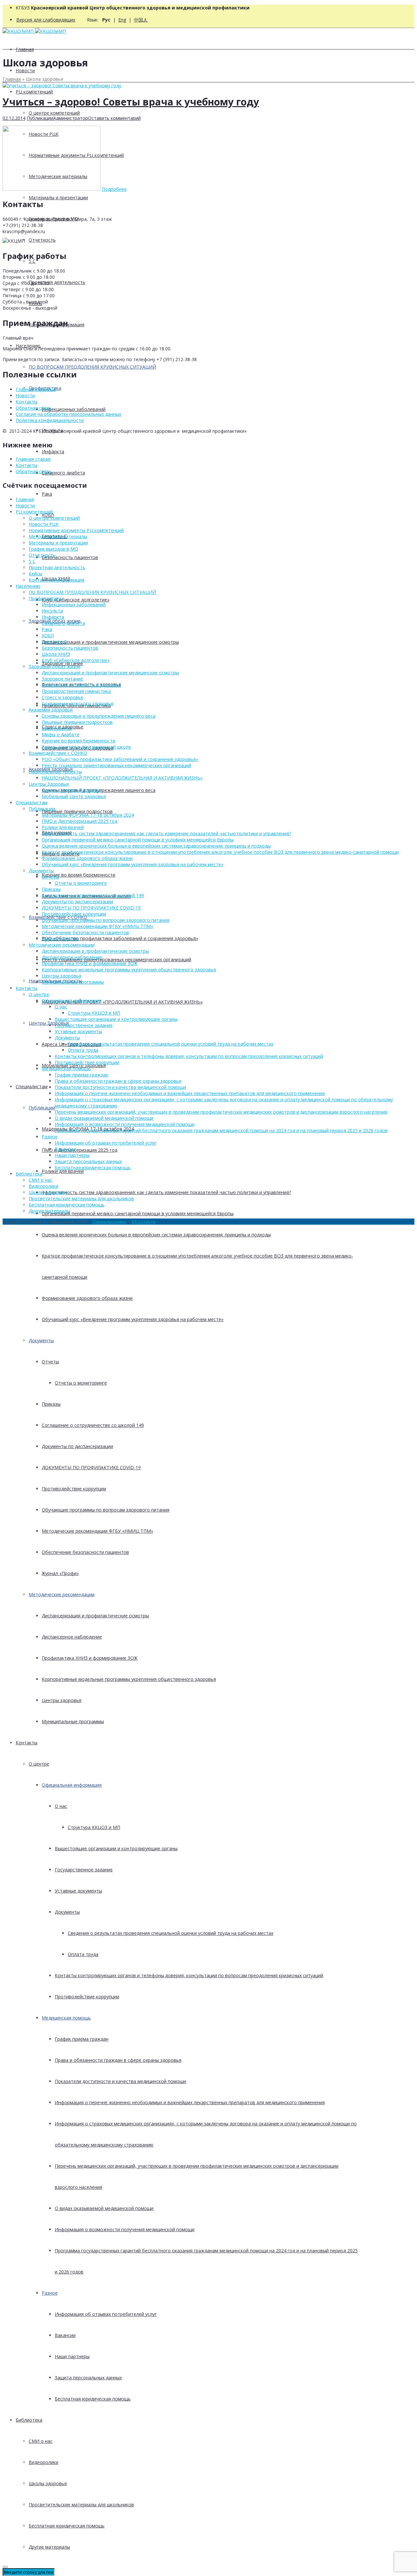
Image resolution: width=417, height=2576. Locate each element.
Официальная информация (72, 1785)
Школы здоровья (48, 2483)
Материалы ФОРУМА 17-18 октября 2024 (88, 815)
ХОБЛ (48, 635)
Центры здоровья (62, 1700)
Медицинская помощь (66, 2018)
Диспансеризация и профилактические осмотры (95, 1616)
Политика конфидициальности (50, 420)
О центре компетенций (54, 113)
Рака (47, 494)
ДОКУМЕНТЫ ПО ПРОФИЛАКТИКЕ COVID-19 (91, 1467)
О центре (39, 1764)
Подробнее (114, 189)
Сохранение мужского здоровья (78, 704)
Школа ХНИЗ (56, 654)
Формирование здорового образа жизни (87, 1298)
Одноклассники (109, 1222)
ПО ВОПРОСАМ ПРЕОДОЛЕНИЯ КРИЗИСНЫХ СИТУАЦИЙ (92, 367)
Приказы (51, 1404)
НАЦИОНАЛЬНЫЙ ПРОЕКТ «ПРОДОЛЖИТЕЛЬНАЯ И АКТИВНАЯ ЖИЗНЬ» (122, 1002)
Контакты (27, 1743)
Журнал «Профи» (60, 1573)
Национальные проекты (55, 772)
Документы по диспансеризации (77, 1446)
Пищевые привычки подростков (77, 811)
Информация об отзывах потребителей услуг (106, 2314)
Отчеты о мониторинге (81, 1383)
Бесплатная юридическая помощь (93, 2399)
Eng (122, 20)
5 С (32, 561)
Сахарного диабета (63, 473)
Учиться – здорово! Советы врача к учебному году (131, 102)
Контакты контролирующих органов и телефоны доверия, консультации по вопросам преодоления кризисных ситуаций (189, 1975)
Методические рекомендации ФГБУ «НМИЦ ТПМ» (97, 1531)
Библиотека (29, 2420)
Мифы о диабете (61, 734)
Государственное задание (84, 1870)
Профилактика (45, 598)
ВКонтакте (144, 1222)
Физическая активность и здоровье (81, 685)
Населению (28, 586)
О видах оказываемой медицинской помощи (104, 2208)
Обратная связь (34, 408)
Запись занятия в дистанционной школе (86, 747)
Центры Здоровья (49, 784)
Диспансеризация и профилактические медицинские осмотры (110, 642)
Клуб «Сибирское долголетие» (76, 600)
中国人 (141, 20)
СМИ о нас (41, 2441)
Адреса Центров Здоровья (71, 790)
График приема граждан (82, 2039)
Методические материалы (58, 536)
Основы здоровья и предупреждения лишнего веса (99, 716)
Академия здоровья (51, 710)
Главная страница (36, 389)
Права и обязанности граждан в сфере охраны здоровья (118, 2060)
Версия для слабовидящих (46, 20)
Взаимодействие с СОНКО (58, 753)
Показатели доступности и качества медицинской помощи (120, 2081)
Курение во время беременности (79, 875)
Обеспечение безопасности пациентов (85, 1552)
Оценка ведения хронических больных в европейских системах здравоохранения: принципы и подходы (156, 1235)
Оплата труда (83, 1954)
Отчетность (42, 240)
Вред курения (57, 728)
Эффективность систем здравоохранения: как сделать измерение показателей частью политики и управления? (166, 1192)
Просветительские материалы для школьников (81, 2505)
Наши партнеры (72, 2356)
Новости (25, 70)
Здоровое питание (62, 679)
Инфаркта (53, 451)
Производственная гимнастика (76, 691)
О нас (61, 1806)
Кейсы (36, 574)
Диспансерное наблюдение (72, 1637)
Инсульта (52, 611)
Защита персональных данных (88, 2378)
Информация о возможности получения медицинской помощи (125, 2229)
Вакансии (65, 2335)
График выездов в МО (53, 549)
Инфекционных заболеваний (74, 409)
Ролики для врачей (63, 1171)
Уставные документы (78, 1891)
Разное (50, 2293)
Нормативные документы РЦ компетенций (76, 530)
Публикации (42, 1108)
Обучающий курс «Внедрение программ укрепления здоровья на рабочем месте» (133, 1319)
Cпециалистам (32, 1086)
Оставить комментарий (114, 118)
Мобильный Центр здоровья (74, 796)
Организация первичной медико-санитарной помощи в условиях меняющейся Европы (138, 1213)
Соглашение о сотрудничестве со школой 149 (93, 1425)
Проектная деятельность (57, 282)
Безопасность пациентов (70, 557)
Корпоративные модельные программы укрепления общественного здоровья (129, 1679)
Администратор (71, 118)
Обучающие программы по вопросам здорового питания (106, 1510)
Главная (25, 49)
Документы (41, 1340)
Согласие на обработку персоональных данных (68, 414)
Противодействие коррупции (74, 1489)
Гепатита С (54, 642)
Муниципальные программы (73, 1721)
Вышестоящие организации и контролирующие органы (116, 1848)
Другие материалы (49, 2547)
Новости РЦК (44, 524)
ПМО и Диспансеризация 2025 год (79, 1150)
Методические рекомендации (62, 1594)
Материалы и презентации (58, 197)
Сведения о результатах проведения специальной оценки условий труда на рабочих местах (171, 1933)
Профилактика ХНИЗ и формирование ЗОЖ (90, 1658)
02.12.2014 (14, 118)
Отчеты (50, 1362)
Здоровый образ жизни (55, 666)
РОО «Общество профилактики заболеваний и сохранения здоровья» (120, 938)
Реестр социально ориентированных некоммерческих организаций (116, 959)
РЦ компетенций (34, 92)
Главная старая (33, 459)
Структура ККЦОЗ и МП (94, 1827)
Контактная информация (57, 580)
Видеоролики (43, 2462)
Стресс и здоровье (63, 697)
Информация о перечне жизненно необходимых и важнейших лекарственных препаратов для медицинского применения (190, 2102)
